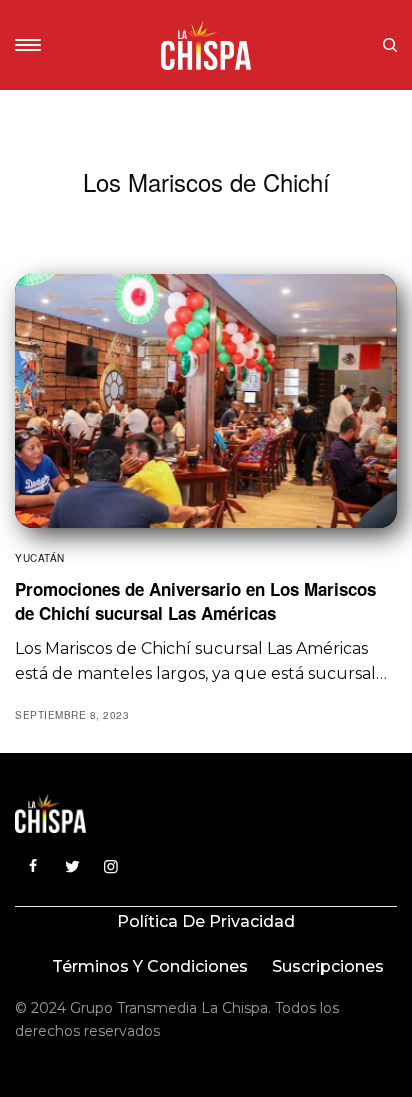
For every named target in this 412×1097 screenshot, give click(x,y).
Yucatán (40, 558)
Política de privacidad (206, 921)
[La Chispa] (206, 45)
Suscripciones (328, 966)
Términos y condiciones (150, 966)
